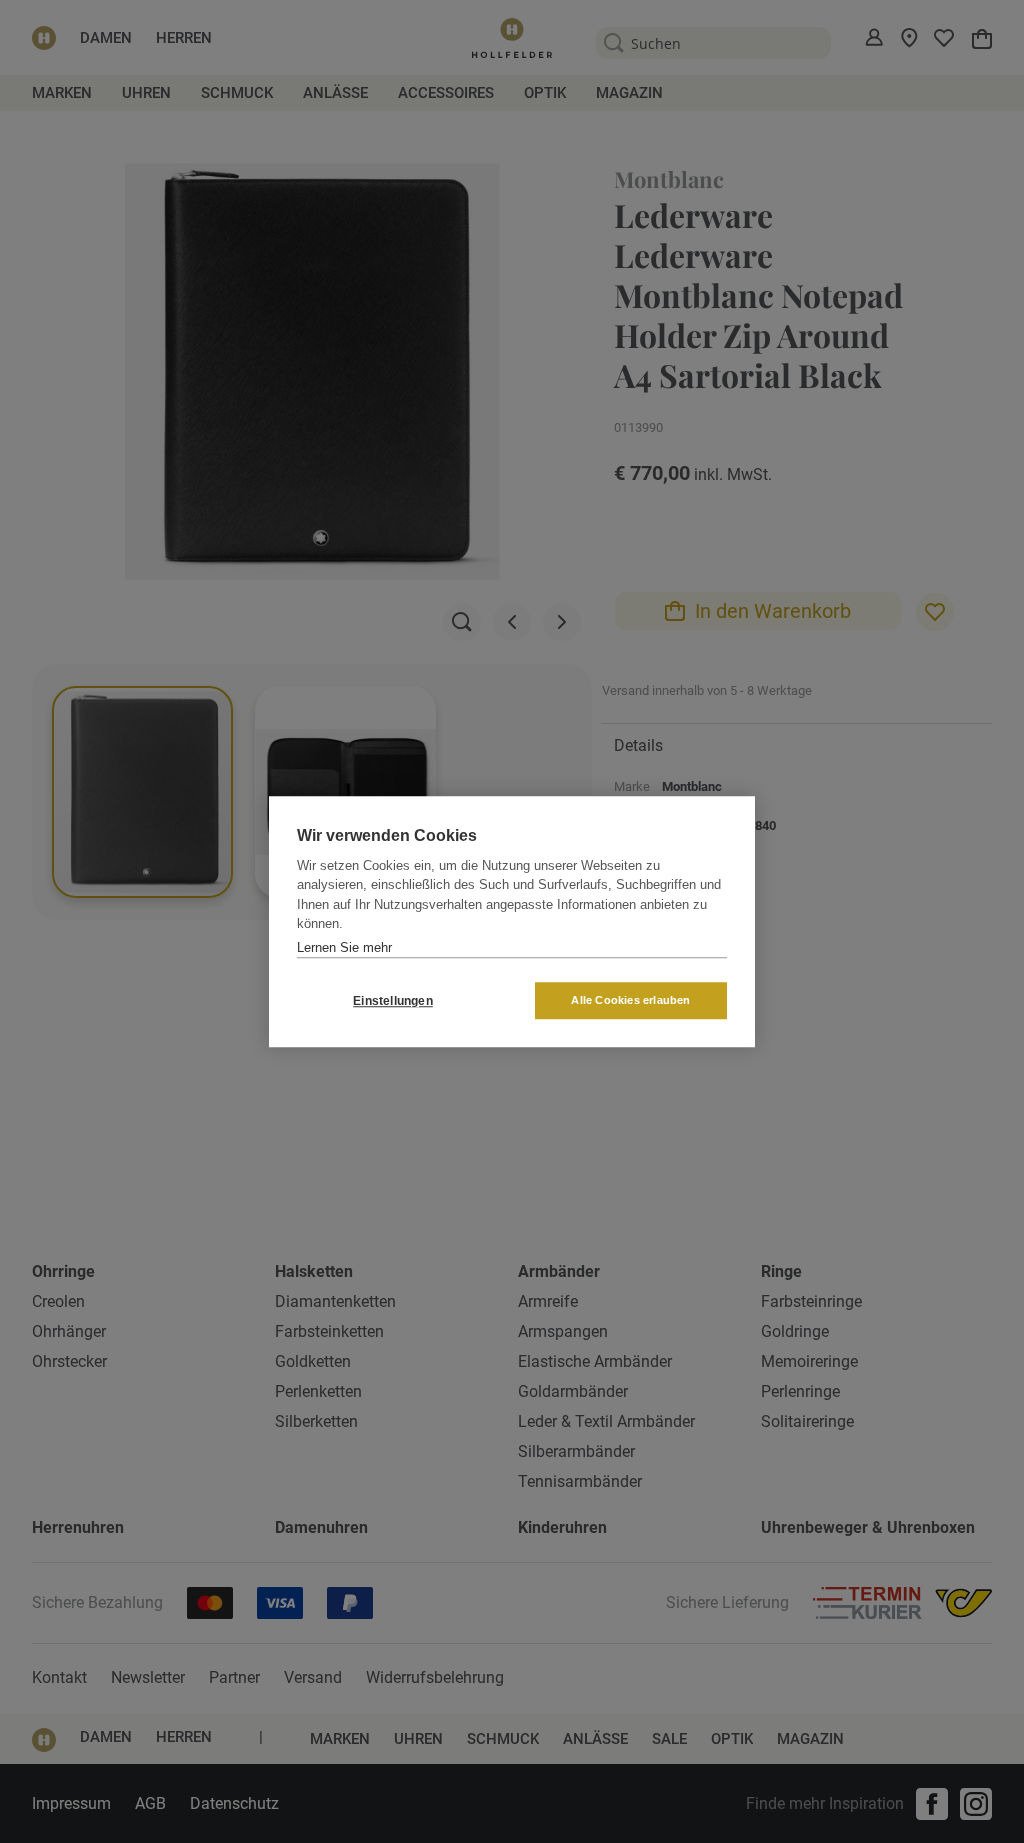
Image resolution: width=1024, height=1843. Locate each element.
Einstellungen (393, 1001)
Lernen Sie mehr (344, 947)
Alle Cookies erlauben (630, 1000)
